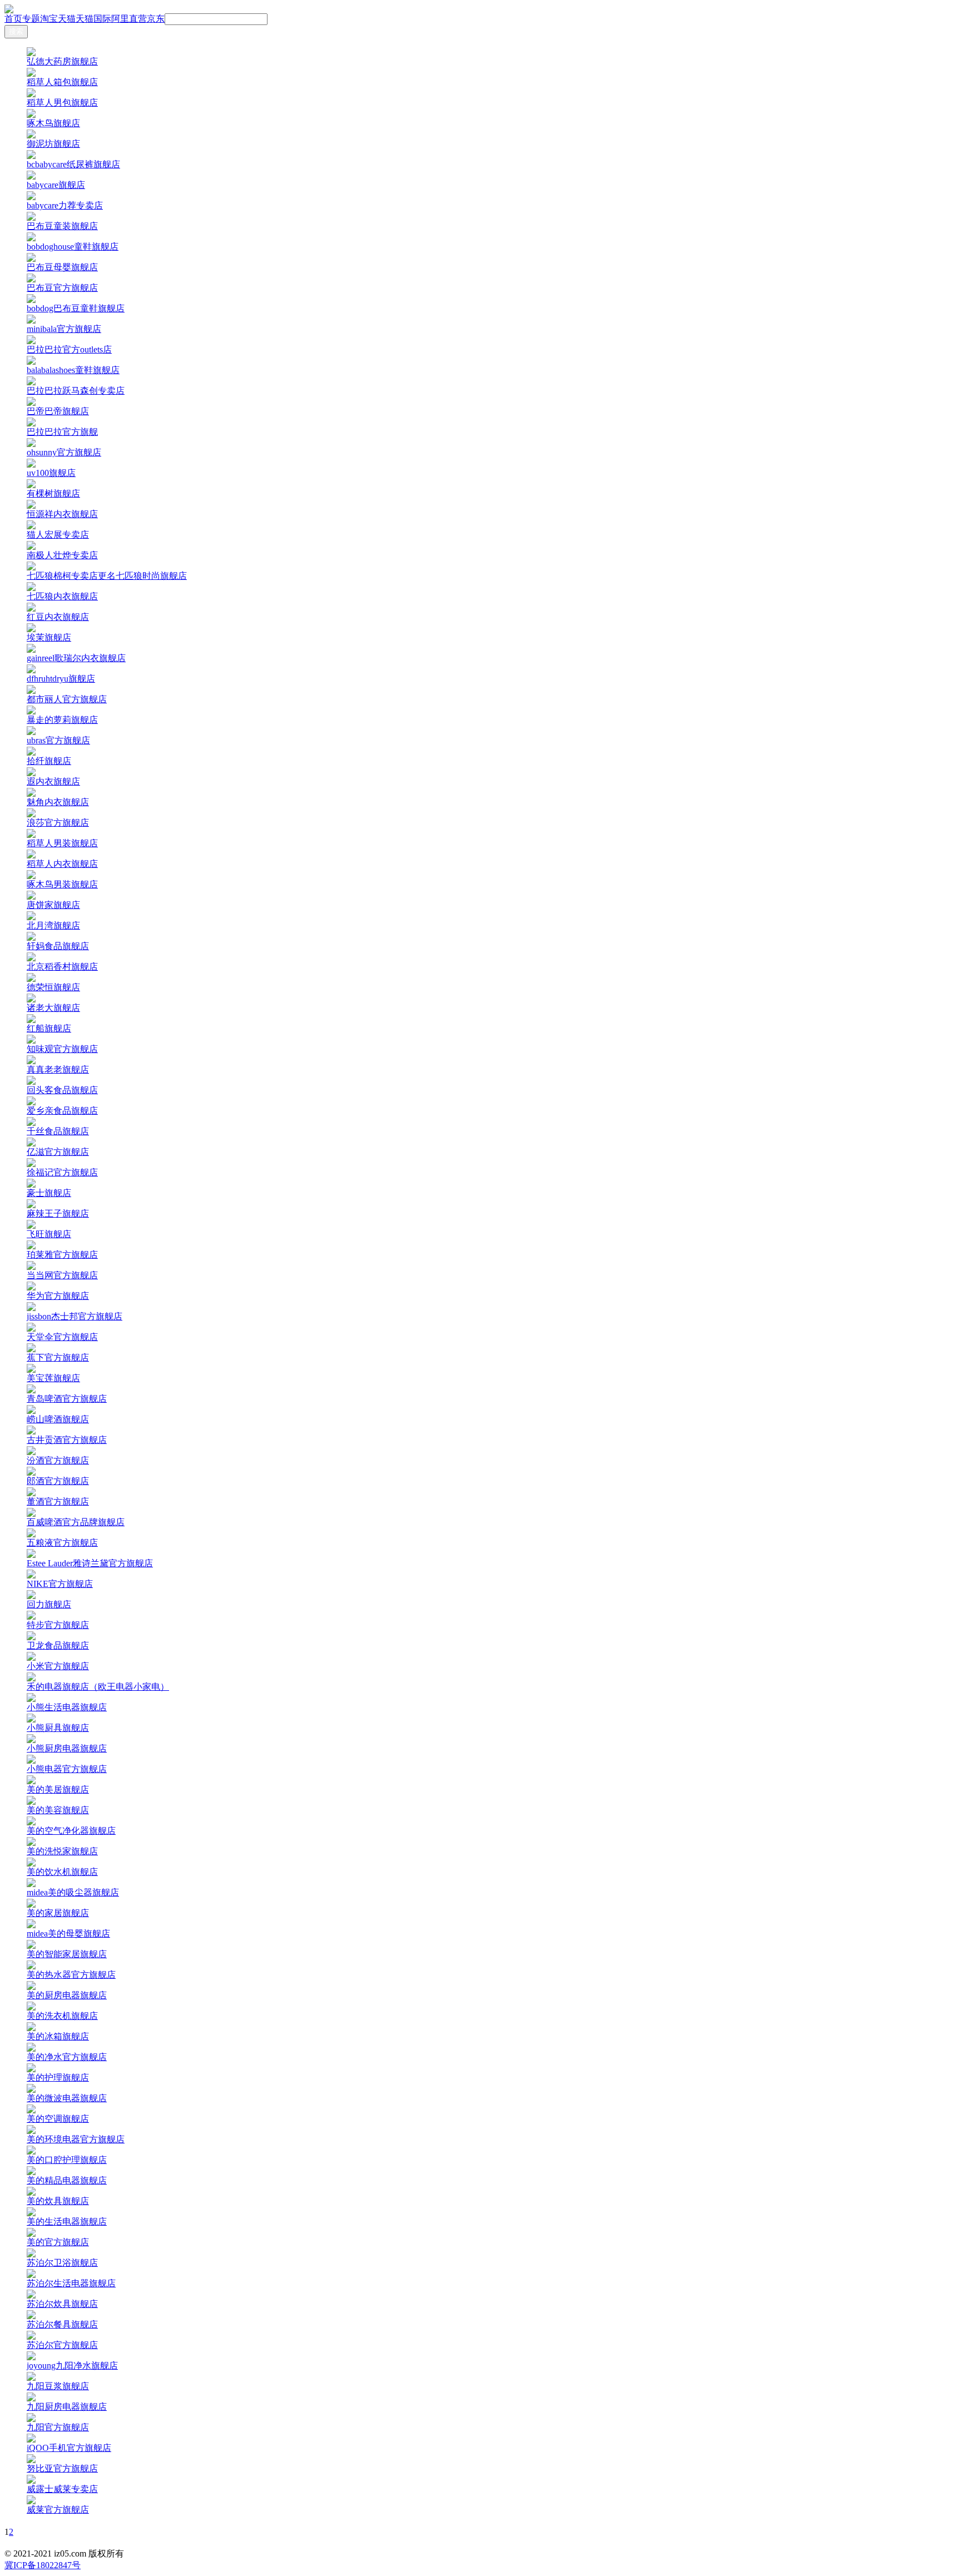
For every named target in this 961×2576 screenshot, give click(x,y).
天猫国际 (93, 19)
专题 (31, 19)
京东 (156, 19)
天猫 (67, 19)
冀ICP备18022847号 (43, 2565)
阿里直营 (129, 19)
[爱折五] (481, 9)
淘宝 (49, 19)
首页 (13, 19)
